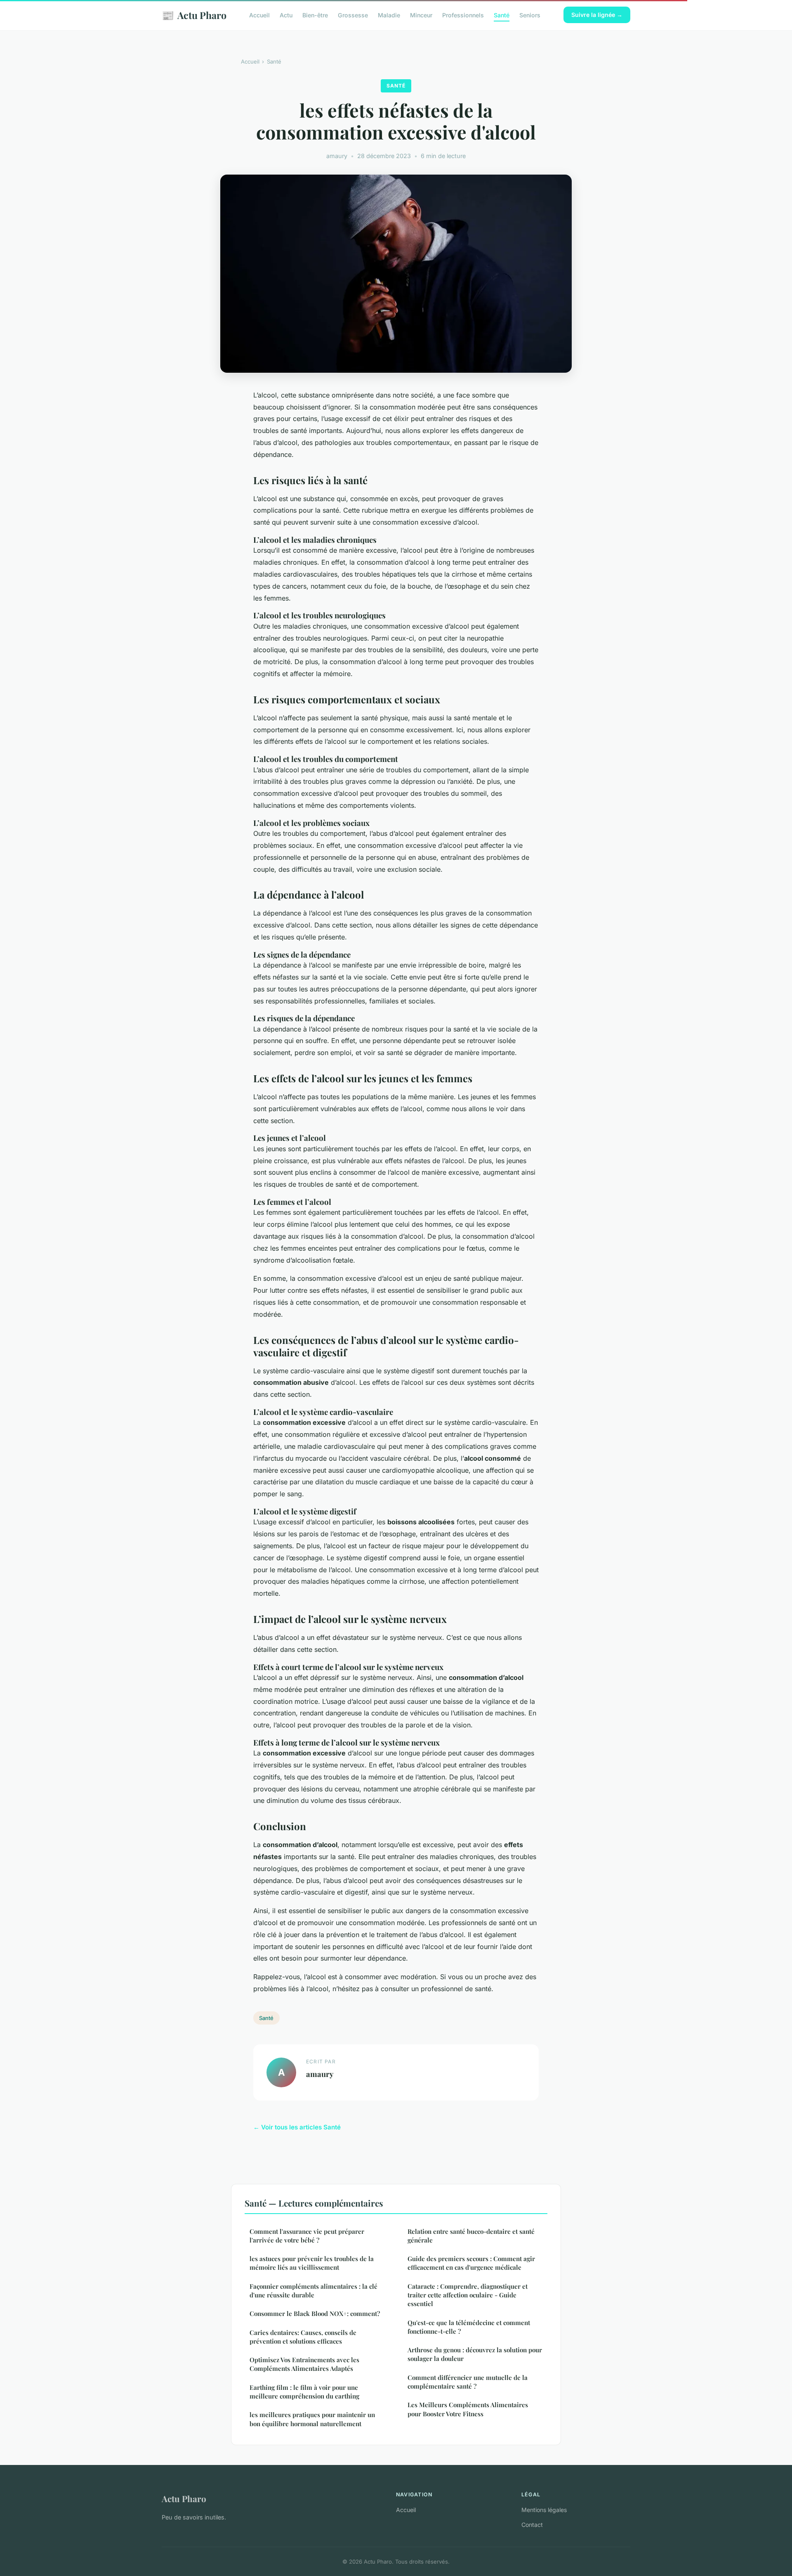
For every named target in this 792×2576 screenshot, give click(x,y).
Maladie (389, 15)
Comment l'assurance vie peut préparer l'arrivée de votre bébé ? (307, 2236)
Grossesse (353, 15)
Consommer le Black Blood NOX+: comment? (315, 2313)
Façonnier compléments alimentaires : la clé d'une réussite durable (313, 2291)
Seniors (530, 15)
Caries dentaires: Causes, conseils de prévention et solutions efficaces (303, 2337)
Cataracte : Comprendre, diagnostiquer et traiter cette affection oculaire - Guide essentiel (468, 2295)
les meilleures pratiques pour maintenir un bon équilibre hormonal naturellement (312, 2419)
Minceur (421, 15)
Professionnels (463, 15)
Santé (502, 15)
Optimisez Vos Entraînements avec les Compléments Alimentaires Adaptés (304, 2364)
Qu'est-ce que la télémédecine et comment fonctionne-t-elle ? (469, 2327)
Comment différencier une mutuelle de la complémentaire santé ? (468, 2382)
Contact (532, 2525)
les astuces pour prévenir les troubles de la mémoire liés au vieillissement (312, 2263)
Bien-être (315, 15)
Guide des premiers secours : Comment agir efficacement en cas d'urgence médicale (471, 2263)
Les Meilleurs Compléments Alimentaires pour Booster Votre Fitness (468, 2409)
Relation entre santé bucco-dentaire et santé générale (471, 2236)
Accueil (259, 15)
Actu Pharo (194, 15)
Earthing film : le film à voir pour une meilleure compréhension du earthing (304, 2392)
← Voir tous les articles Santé (297, 2127)
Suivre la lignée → (597, 15)
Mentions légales (544, 2510)
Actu (286, 15)
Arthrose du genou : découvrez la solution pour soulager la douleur (475, 2354)
